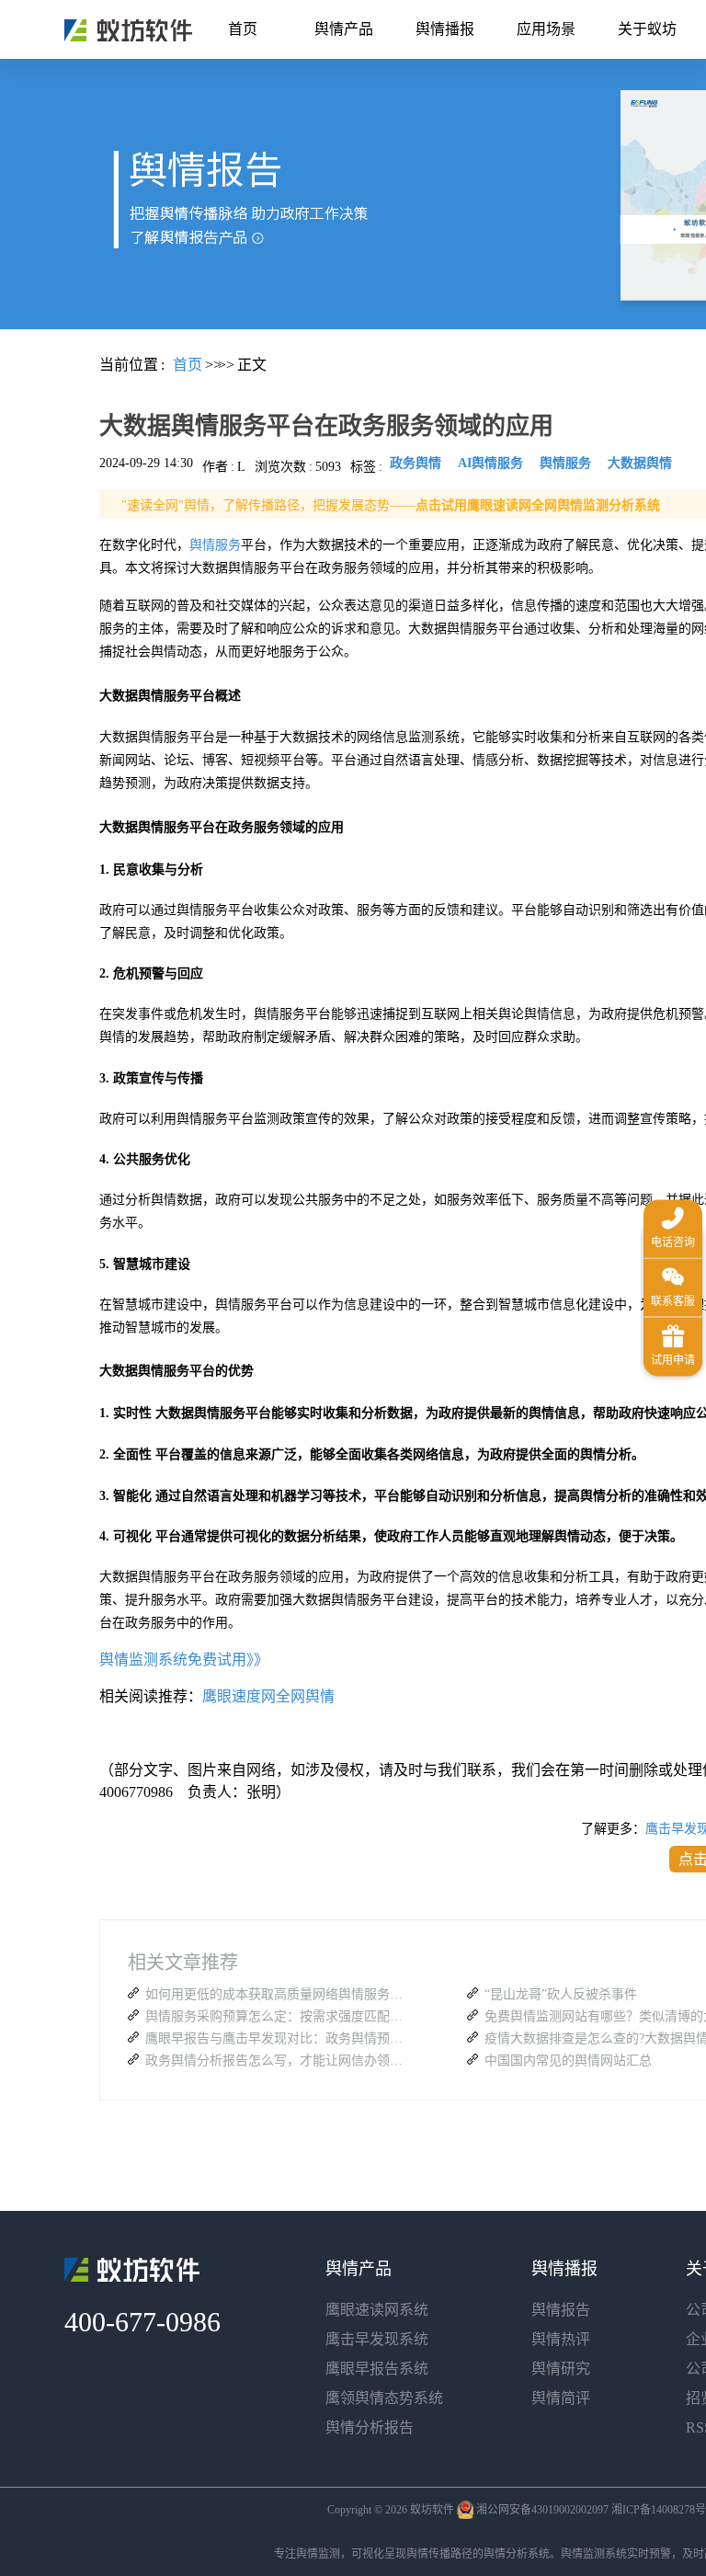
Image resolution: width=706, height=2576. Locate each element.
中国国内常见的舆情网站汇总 (568, 2061)
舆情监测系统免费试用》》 (184, 1660)
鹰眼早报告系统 (377, 2369)
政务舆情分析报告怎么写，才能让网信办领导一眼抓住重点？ (279, 2061)
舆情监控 (128, 30)
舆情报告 (561, 2310)
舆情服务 (215, 545)
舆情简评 (561, 2398)
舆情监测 (318, 2554)
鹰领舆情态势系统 (384, 2398)
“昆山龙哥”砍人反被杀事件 (561, 1994)
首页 (243, 29)
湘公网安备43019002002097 (542, 2510)
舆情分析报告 (370, 2427)
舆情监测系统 (594, 2554)
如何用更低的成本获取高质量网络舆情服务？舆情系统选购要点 (279, 1994)
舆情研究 (561, 2369)
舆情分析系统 (517, 2554)
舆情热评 (561, 2339)
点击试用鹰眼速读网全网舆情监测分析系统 (538, 505)
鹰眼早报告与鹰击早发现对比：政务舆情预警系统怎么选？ (279, 2038)
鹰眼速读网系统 (377, 2310)
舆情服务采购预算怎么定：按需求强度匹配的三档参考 (279, 2016)
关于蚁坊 (647, 29)
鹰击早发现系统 (377, 2339)
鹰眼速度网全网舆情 (268, 1696)
